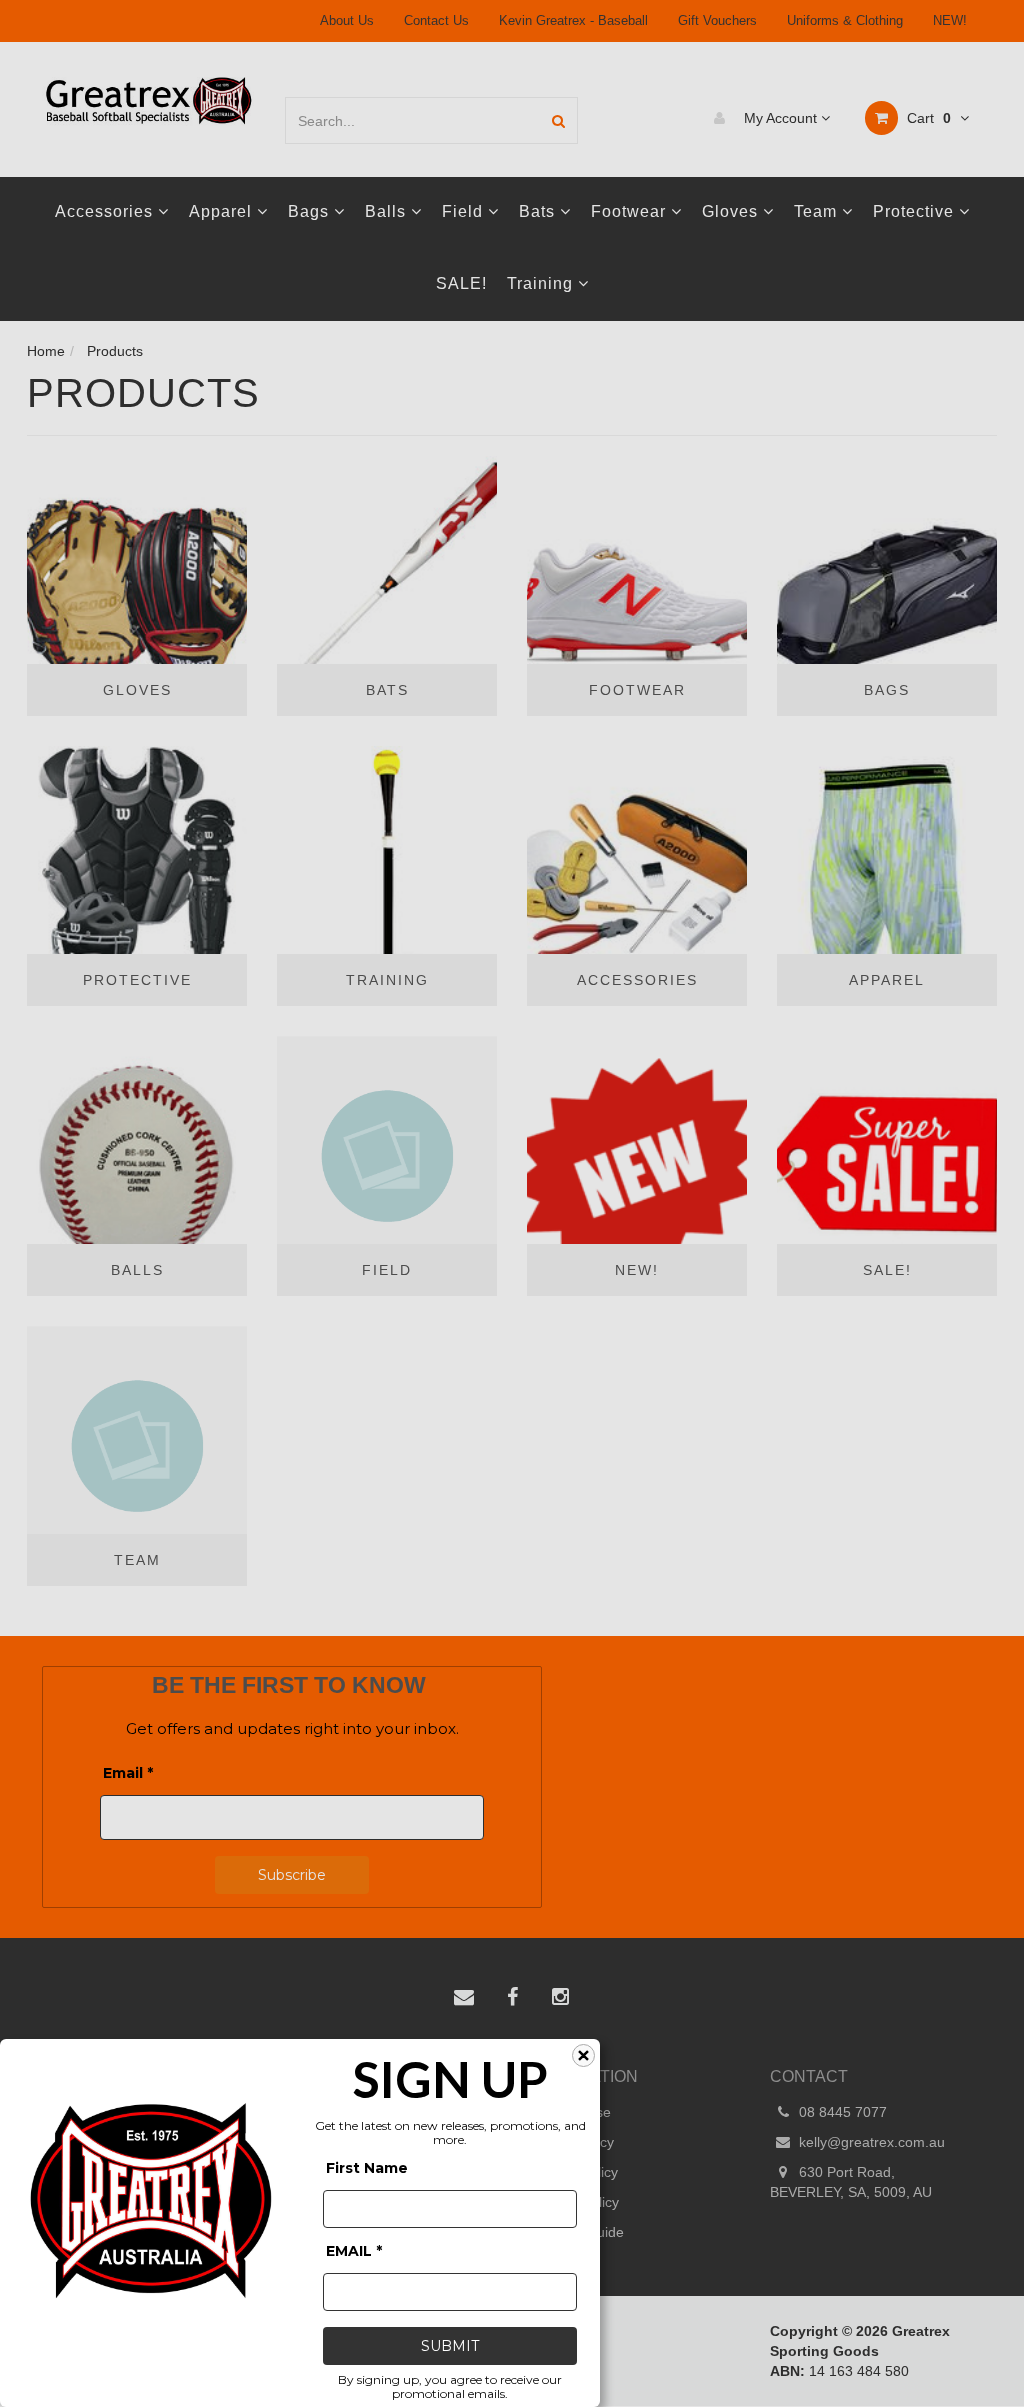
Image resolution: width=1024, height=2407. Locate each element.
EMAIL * (354, 2251)
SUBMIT (450, 2346)
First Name (367, 2168)
